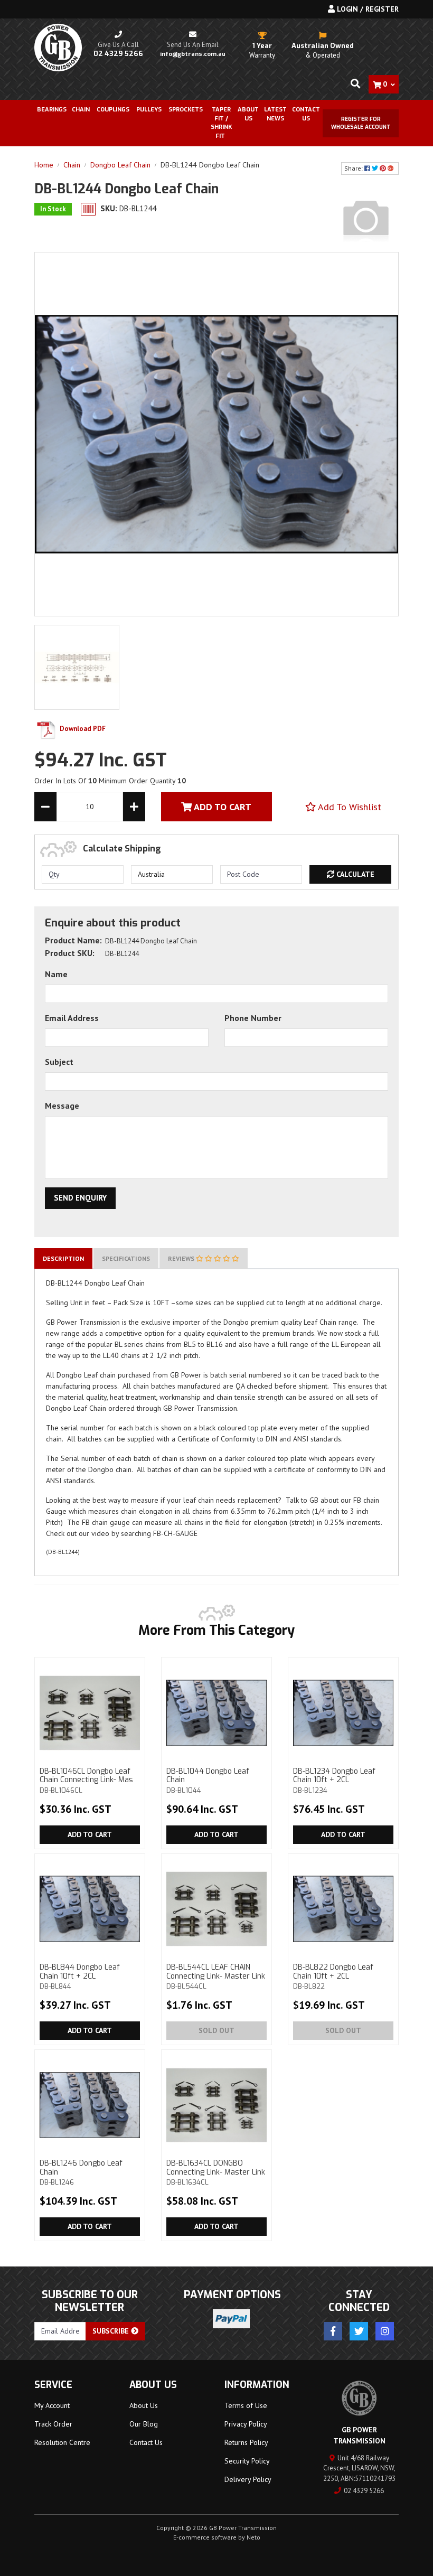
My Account (52, 2405)
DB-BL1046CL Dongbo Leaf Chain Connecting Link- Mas (86, 1781)
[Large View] (77, 667)
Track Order (53, 2424)
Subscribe (112, 2331)
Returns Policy (246, 2442)
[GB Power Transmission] (58, 47)
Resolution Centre (62, 2442)
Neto (253, 2537)
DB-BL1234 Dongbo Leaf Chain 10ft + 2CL (334, 1781)
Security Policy (247, 2461)
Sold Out (216, 2030)
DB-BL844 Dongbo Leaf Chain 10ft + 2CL (80, 1977)
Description (63, 1258)
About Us (248, 114)
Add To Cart (222, 807)
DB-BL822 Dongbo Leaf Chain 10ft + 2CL (333, 1977)
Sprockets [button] (186, 110)
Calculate (354, 874)
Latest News (275, 114)
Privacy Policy (246, 2424)
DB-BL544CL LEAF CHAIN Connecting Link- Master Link (216, 1977)
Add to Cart (90, 1834)
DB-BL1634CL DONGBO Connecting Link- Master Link (216, 2172)
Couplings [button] (113, 110)
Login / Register (367, 9)
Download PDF (82, 729)
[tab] (63, 1258)
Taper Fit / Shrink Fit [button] (221, 123)
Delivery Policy (248, 2479)
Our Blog (144, 2424)
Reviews (182, 1258)
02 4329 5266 (364, 2491)
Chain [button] (81, 110)
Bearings (52, 110)
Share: (354, 168)
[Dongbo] (366, 219)
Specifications (126, 1258)
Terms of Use (246, 2405)
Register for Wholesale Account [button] (361, 123)
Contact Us (306, 114)
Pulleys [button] (149, 110)
